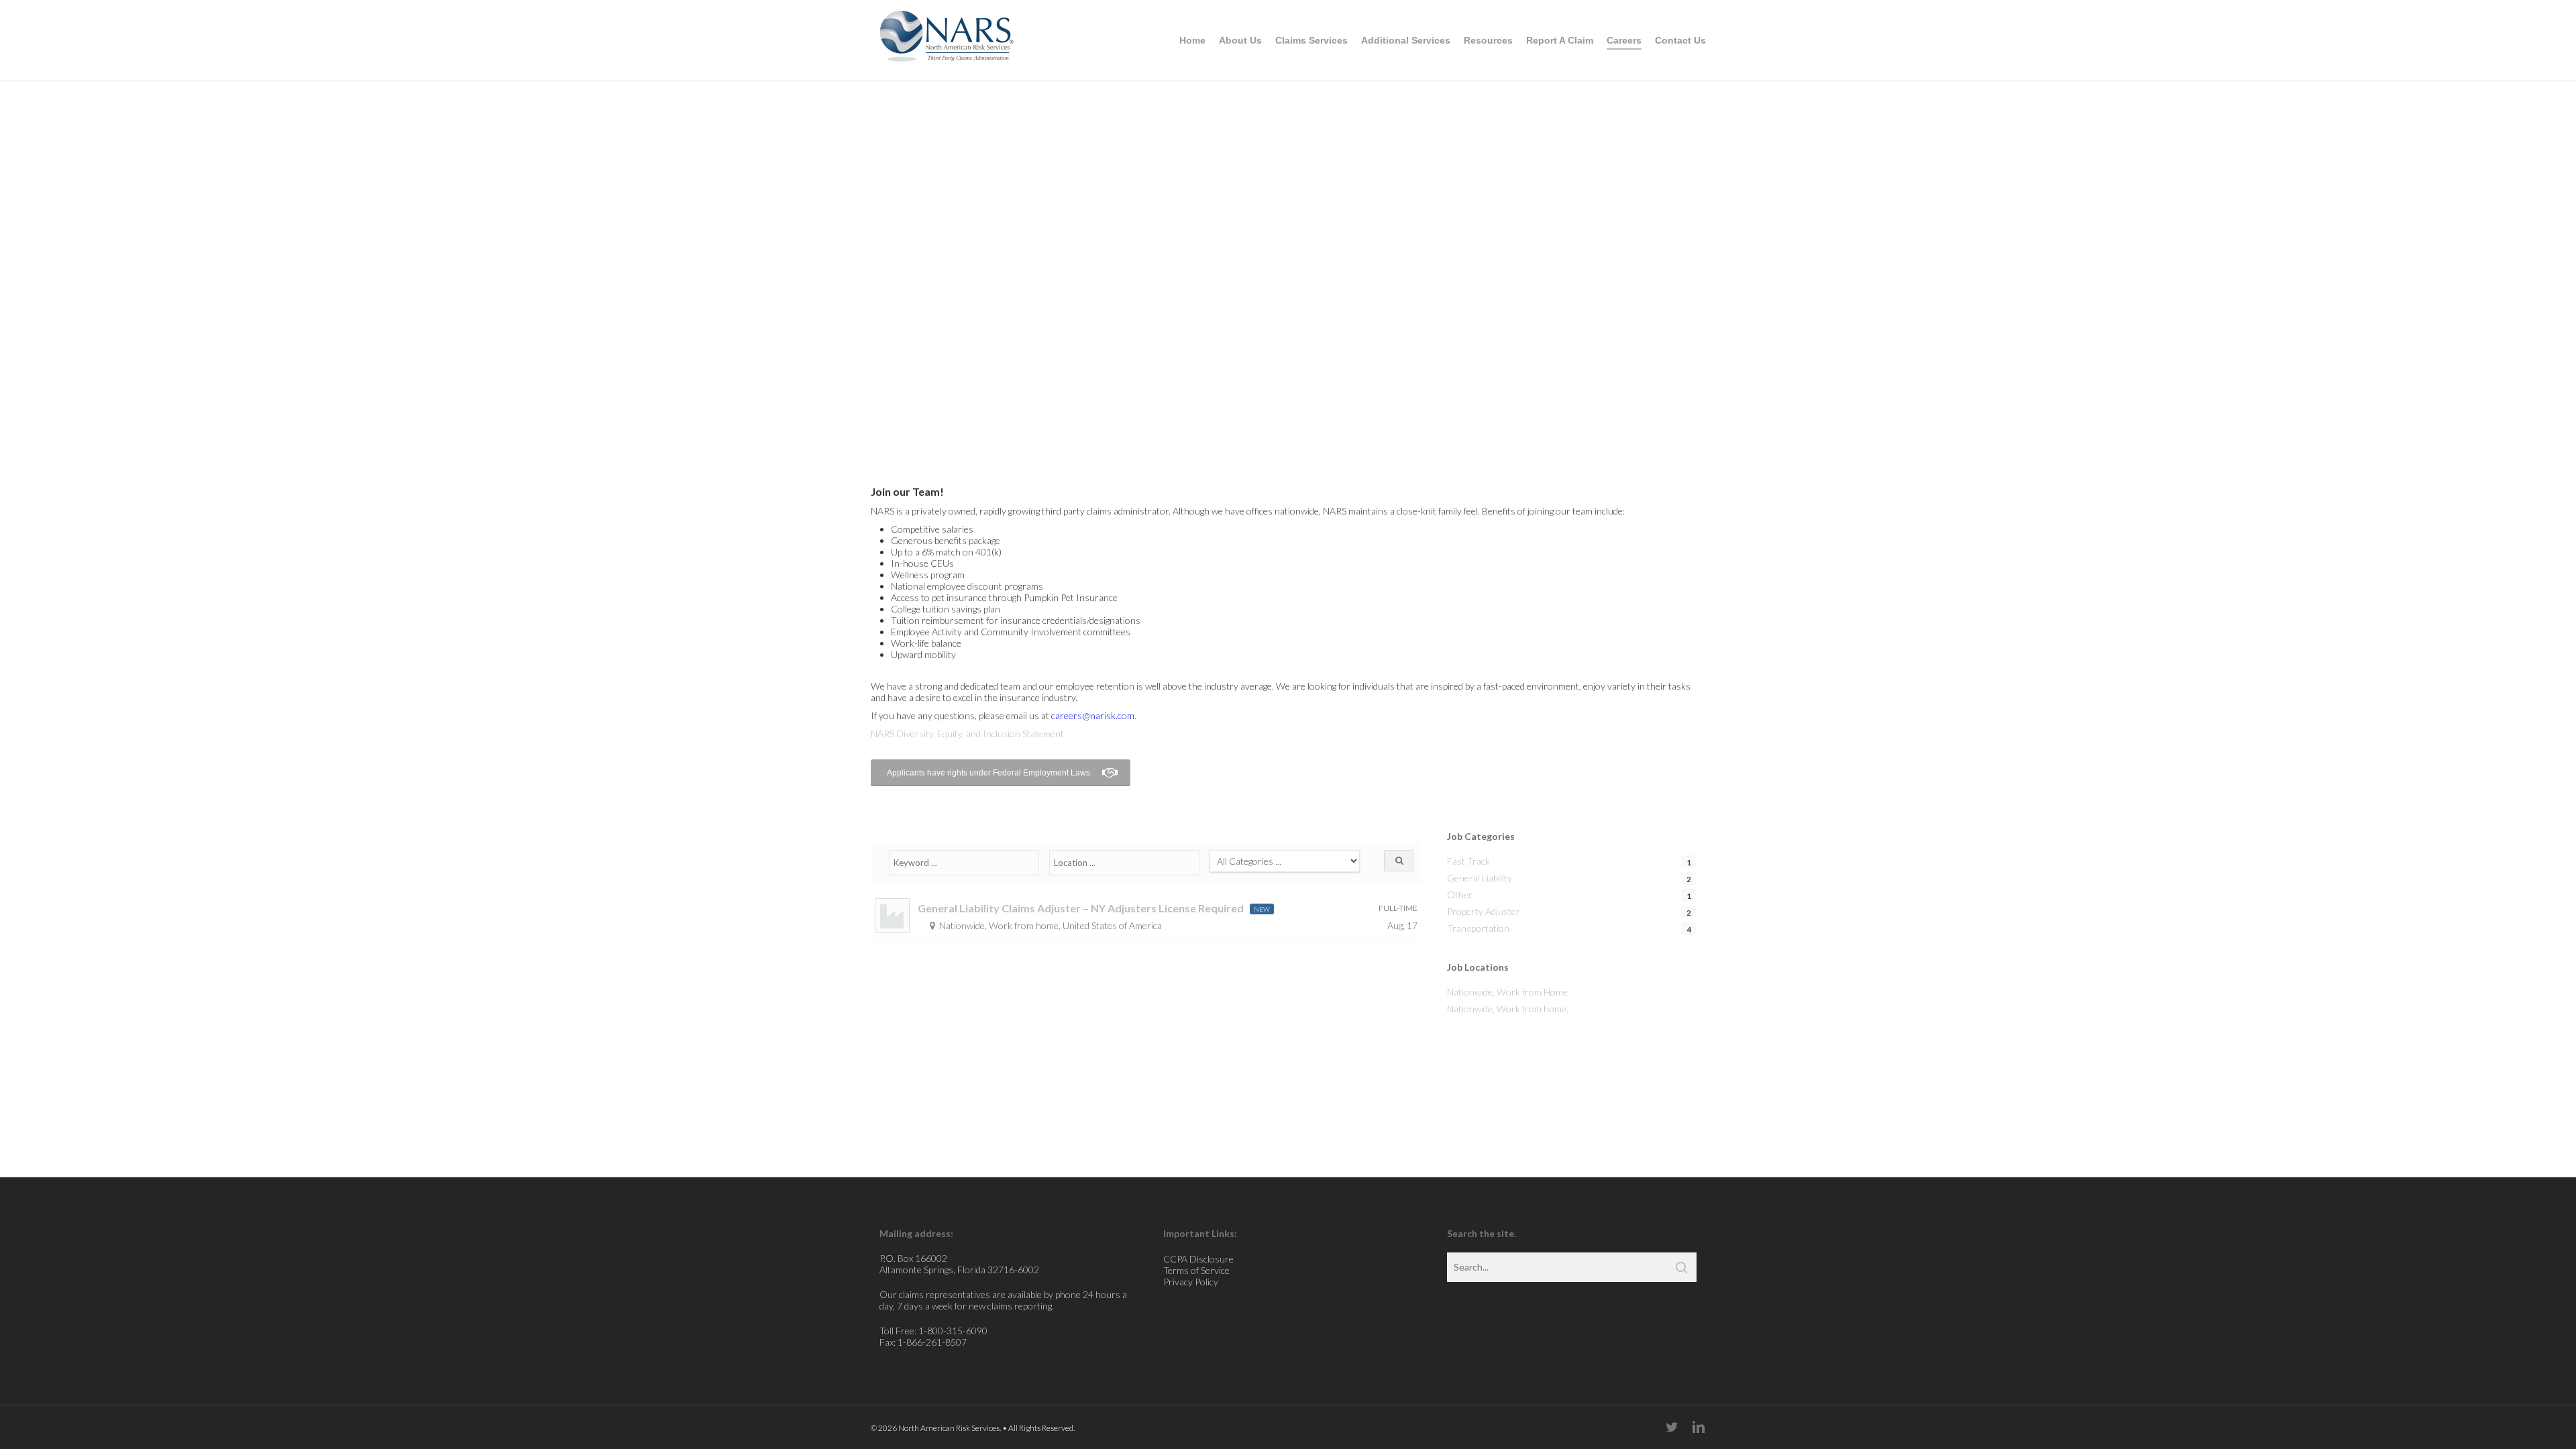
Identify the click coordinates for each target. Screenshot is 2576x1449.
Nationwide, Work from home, (1508, 1009)
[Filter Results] (1399, 861)
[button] (1001, 773)
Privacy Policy (1191, 1282)
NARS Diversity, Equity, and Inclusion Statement (967, 734)
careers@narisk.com (1093, 715)
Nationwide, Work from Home (1507, 992)
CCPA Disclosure (1198, 1259)
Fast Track (1468, 861)
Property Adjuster (1484, 911)
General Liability (1480, 878)
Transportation (1478, 928)
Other (1460, 895)
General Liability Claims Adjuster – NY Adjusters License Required (1081, 908)
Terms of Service (1196, 1270)
